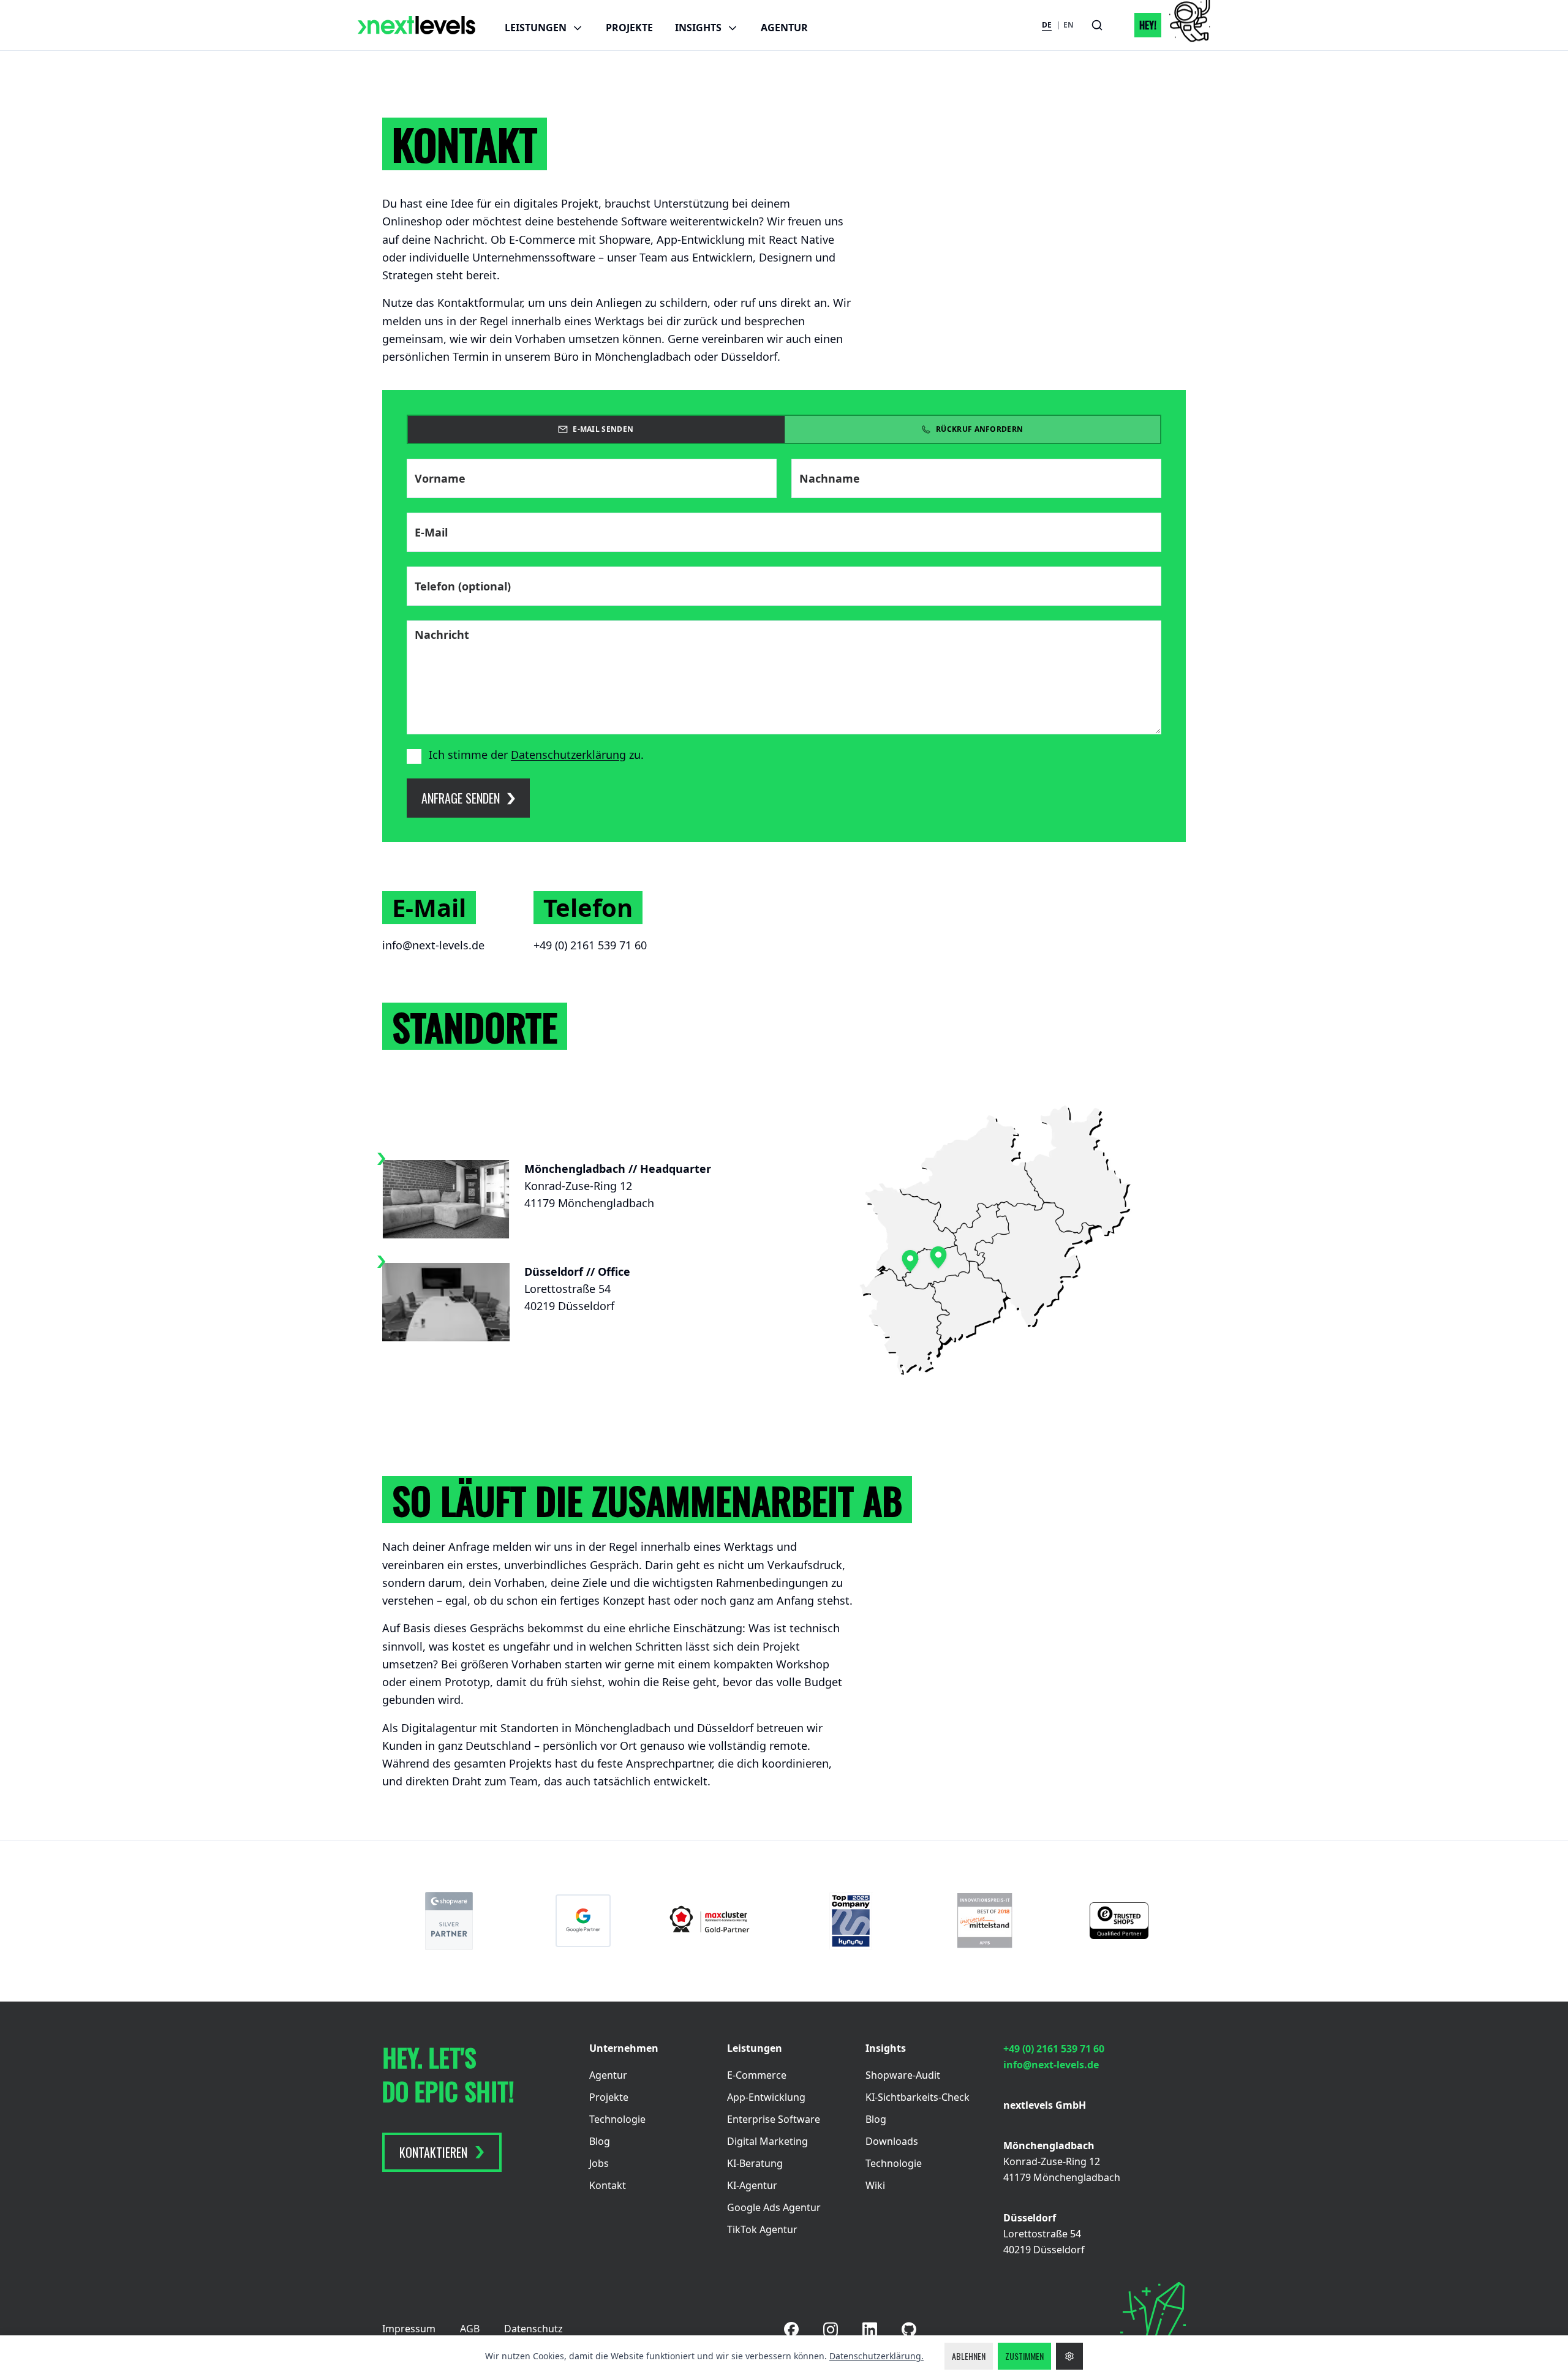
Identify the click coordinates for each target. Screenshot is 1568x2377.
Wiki (875, 2185)
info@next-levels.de (433, 945)
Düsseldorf (1030, 2218)
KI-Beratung (755, 2163)
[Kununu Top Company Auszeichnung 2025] (851, 1921)
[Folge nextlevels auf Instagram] (831, 2330)
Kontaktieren (433, 2152)
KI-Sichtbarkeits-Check (918, 2097)
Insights (698, 28)
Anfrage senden (461, 798)
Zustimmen (1024, 2356)
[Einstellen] (1069, 2356)
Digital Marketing (767, 2141)
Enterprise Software (774, 2119)
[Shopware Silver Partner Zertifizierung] (449, 1921)
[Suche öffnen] (1097, 25)
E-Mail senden (603, 429)
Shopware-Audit (903, 2075)
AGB (470, 2329)
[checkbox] (414, 756)
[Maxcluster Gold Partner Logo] (717, 1921)
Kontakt (608, 2185)
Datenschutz (533, 2329)
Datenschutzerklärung (568, 755)
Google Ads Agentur (774, 2207)
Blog (600, 2141)
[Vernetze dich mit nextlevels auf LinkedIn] (870, 2330)
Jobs (599, 2163)
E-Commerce (757, 2075)
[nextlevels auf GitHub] (909, 2330)
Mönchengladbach (1049, 2145)
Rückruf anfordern (979, 429)
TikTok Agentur (762, 2229)
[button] (1165, 25)
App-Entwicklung (766, 2097)
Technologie (617, 2119)
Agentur (784, 28)
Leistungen (536, 28)
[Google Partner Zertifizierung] (583, 1921)
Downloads (892, 2141)
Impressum (409, 2329)
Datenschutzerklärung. (876, 2356)
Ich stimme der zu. (536, 755)
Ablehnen (969, 2356)
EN (1069, 25)
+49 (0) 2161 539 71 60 (590, 945)
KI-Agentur (752, 2185)
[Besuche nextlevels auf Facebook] (791, 2329)
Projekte (629, 28)
